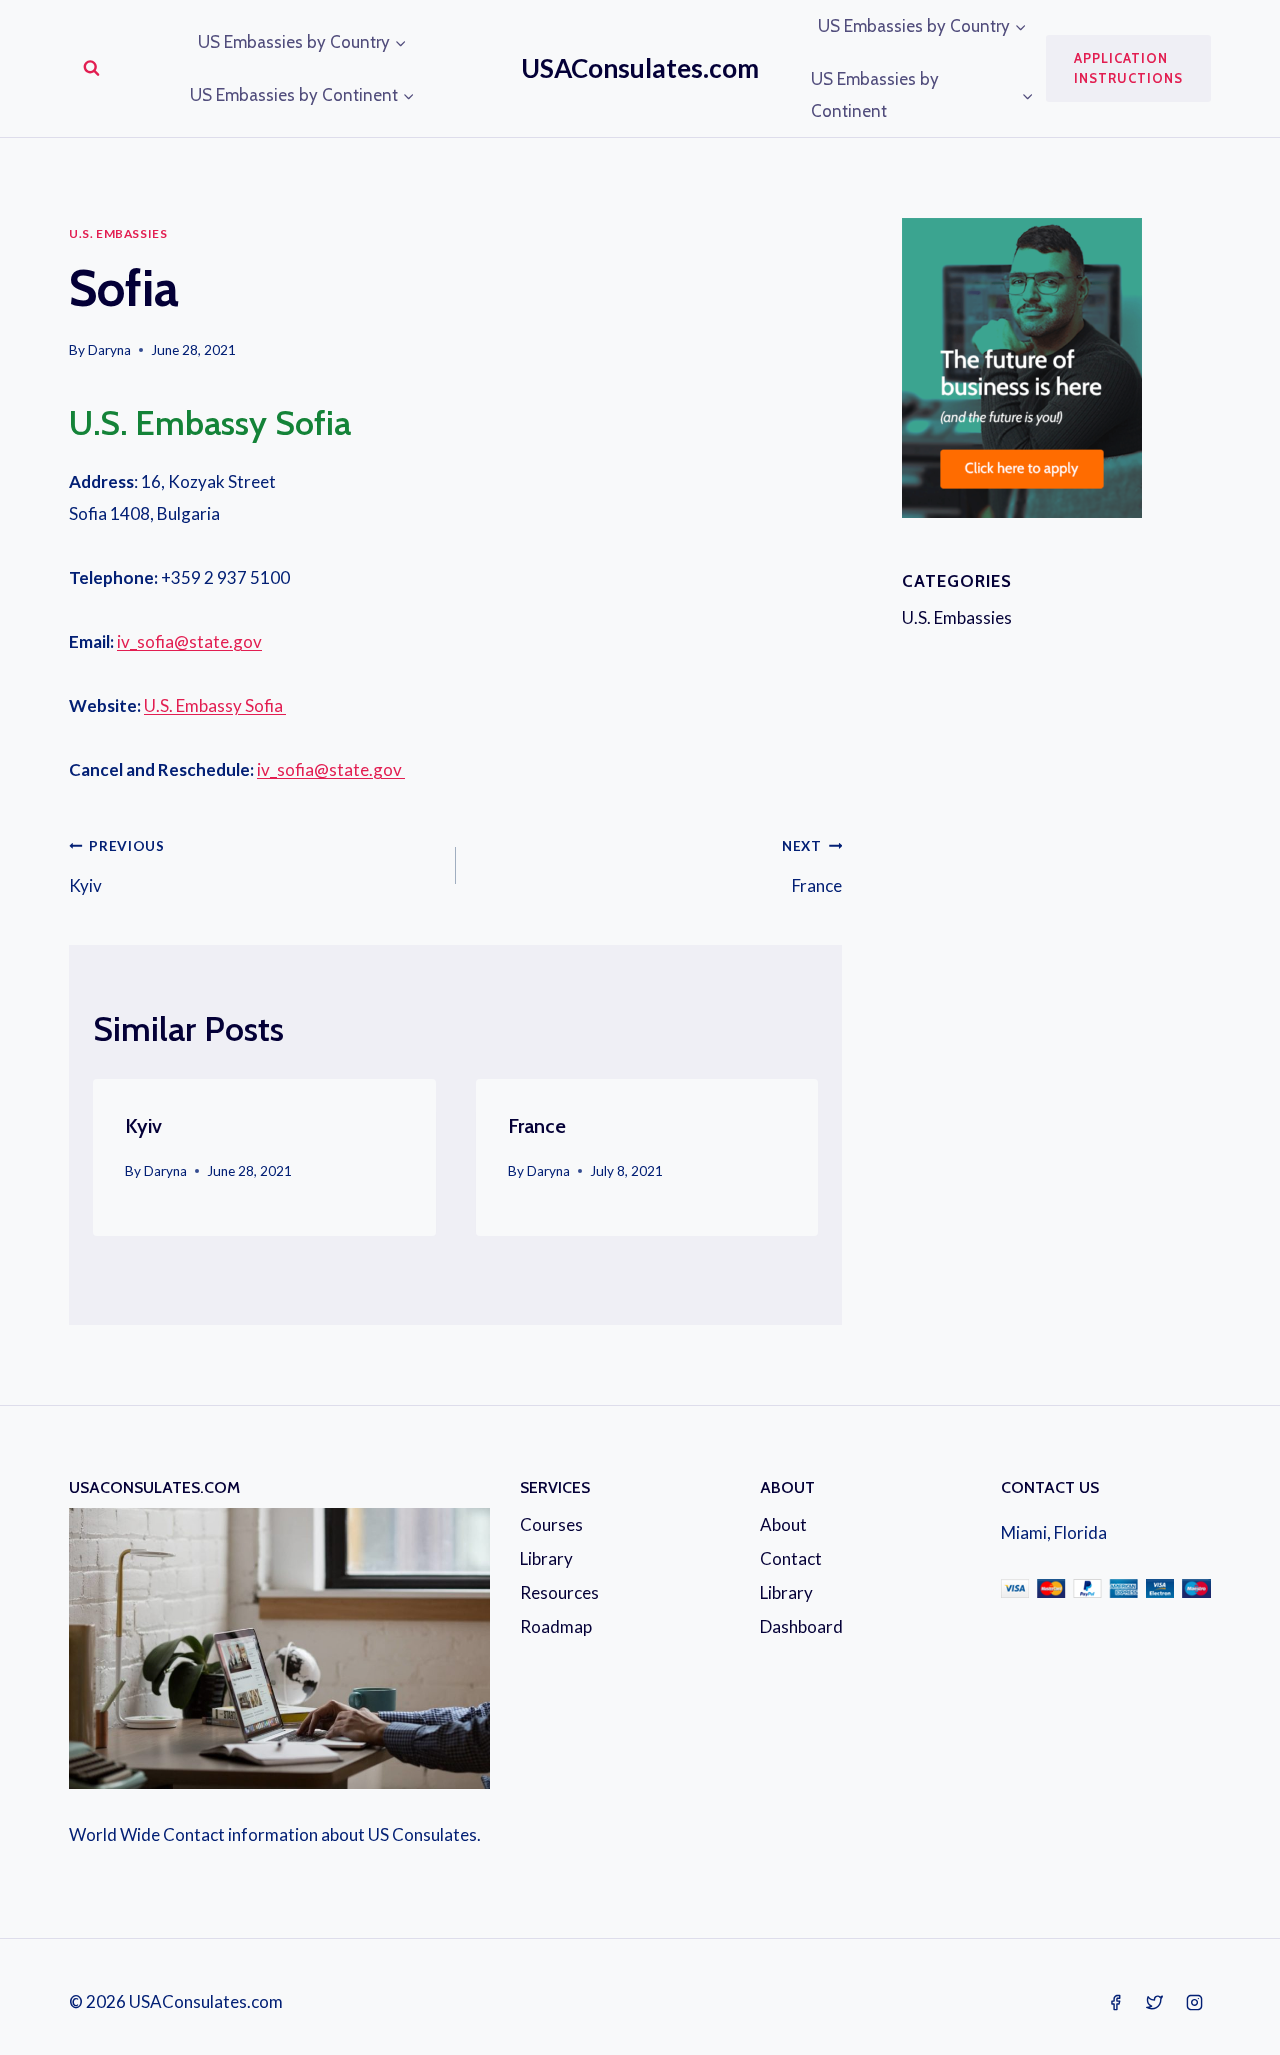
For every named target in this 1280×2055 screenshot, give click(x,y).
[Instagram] (1194, 2002)
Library (546, 1558)
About (783, 1524)
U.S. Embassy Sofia (215, 705)
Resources (559, 1592)
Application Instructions (1128, 68)
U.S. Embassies (118, 233)
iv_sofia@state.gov (189, 641)
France (812, 867)
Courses (551, 1524)
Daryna (109, 350)
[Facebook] (1116, 2002)
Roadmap (556, 1626)
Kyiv (117, 867)
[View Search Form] (91, 68)
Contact (791, 1558)
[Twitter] (1155, 2002)
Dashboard (801, 1626)
